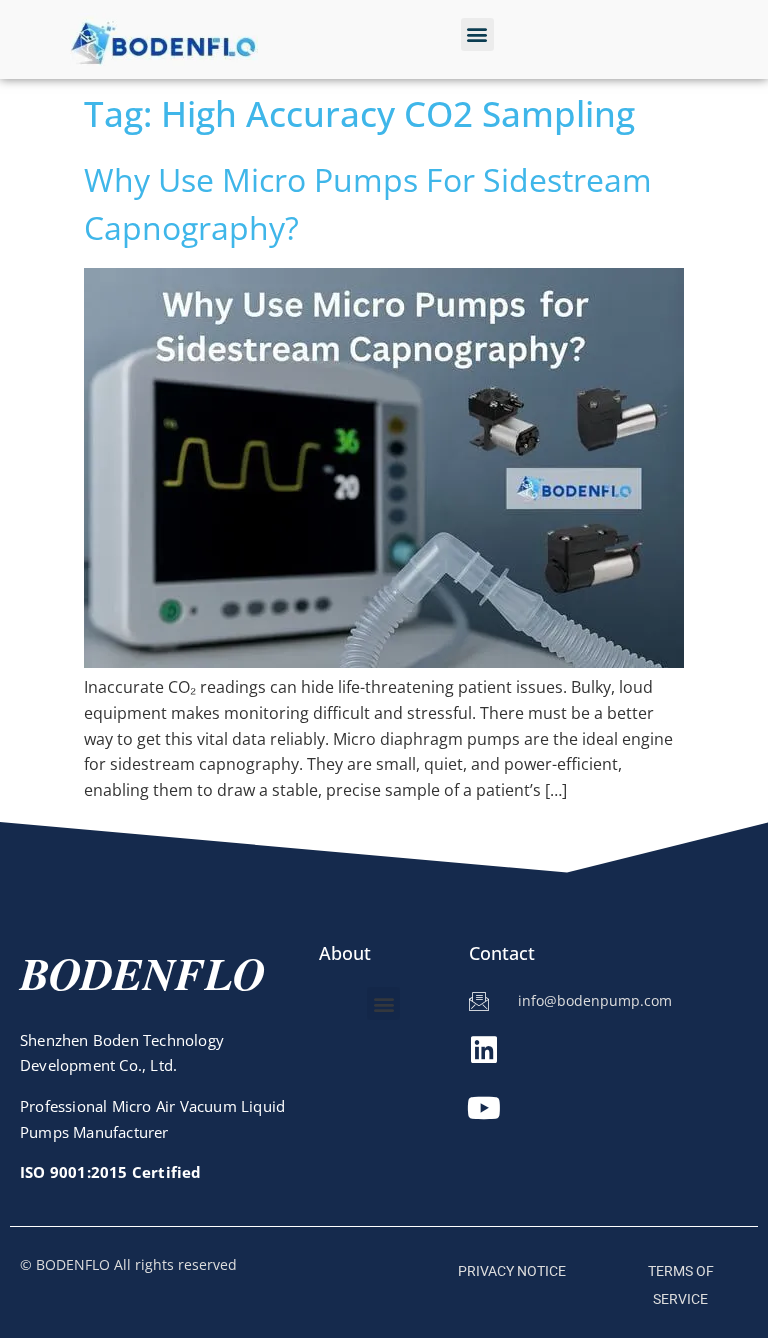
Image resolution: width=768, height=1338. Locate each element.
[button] (477, 34)
